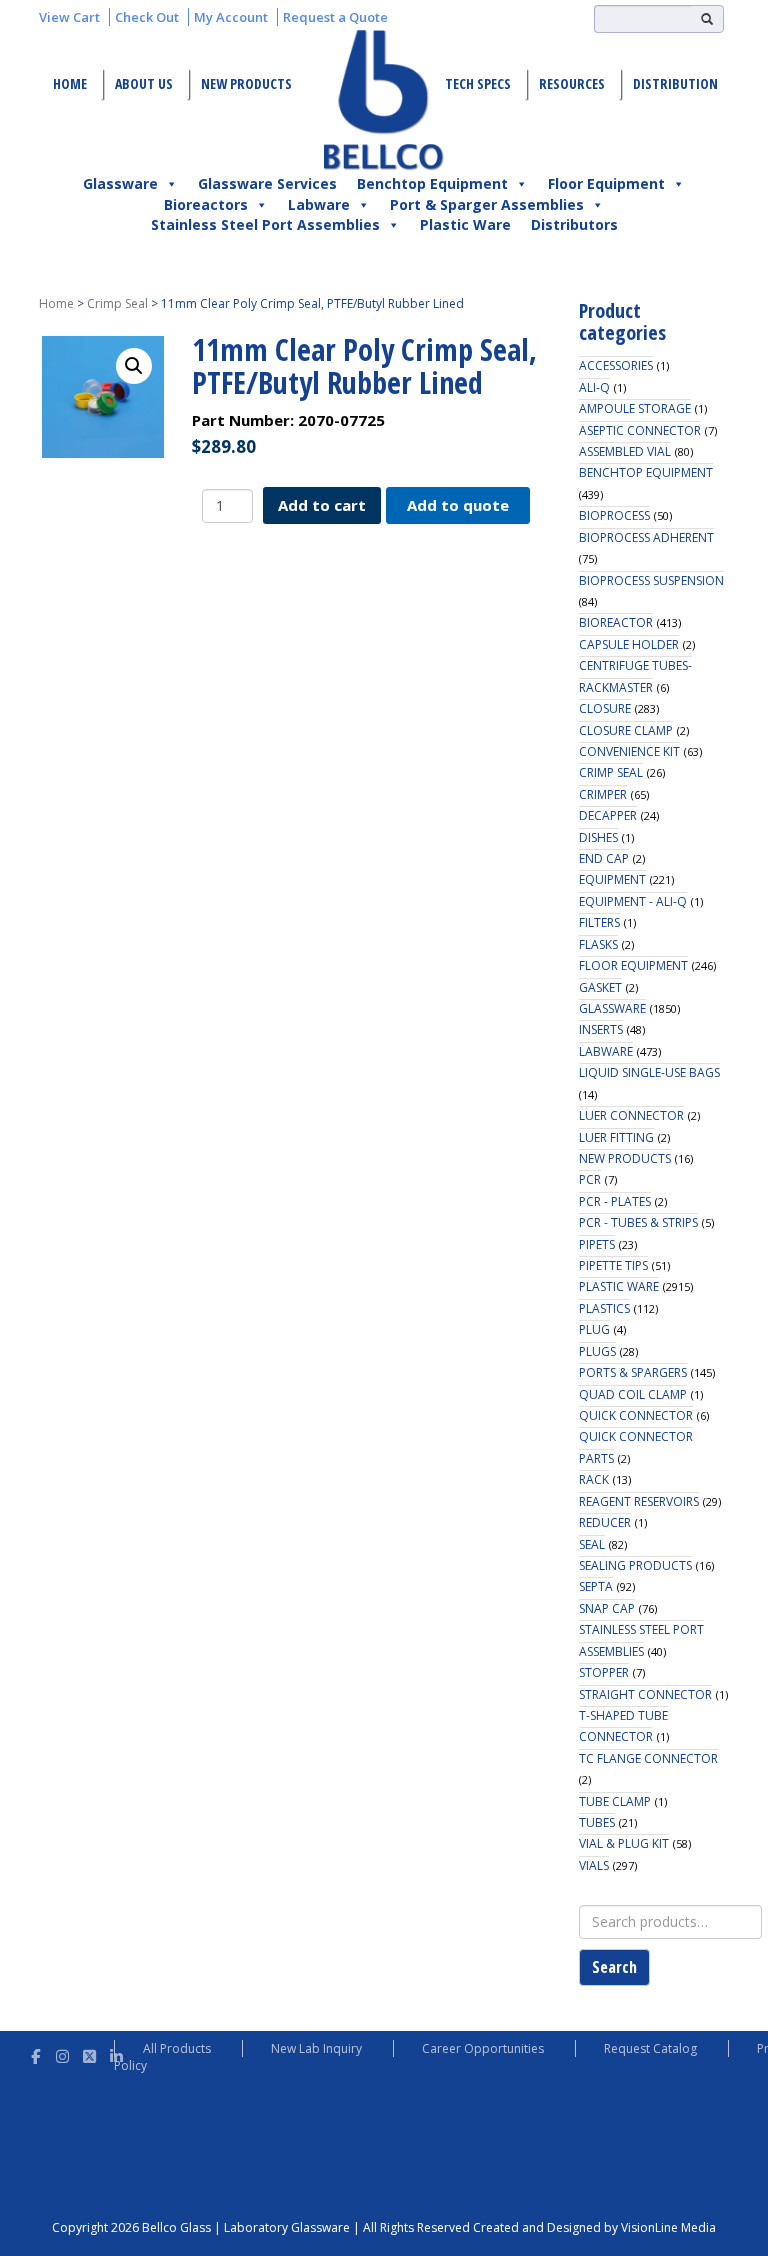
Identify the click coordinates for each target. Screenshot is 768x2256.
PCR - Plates (615, 1201)
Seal (592, 1544)
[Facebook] (35, 2053)
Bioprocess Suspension (651, 580)
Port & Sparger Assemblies (487, 204)
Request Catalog (650, 2048)
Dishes (598, 837)
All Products (177, 2048)
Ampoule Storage (635, 408)
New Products (246, 83)
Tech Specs (478, 83)
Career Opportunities (483, 2048)
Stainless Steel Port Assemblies (265, 224)
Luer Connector (631, 1115)
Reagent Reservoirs (639, 1501)
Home (70, 83)
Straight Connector (645, 1694)
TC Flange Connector (648, 1758)
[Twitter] (89, 2053)
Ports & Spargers (633, 1372)
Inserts (601, 1029)
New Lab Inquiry (316, 2048)
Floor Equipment (606, 183)
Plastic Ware (465, 224)
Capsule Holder (629, 644)
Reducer (605, 1522)
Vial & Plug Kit (624, 1843)
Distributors (574, 224)
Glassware (120, 183)
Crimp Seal (117, 303)
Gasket (600, 987)
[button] (134, 366)
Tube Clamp (615, 1801)
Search (614, 1967)
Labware (319, 204)
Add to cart (322, 505)
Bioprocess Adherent (646, 537)
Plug (594, 1329)
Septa (596, 1586)
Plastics (604, 1308)
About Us (144, 83)
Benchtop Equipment (432, 183)
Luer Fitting (616, 1137)
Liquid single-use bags (649, 1072)
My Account (231, 17)
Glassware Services (267, 183)
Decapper (608, 815)
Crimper (603, 794)
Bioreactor (616, 622)
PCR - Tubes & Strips (638, 1222)
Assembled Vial (625, 451)
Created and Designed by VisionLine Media (594, 2227)
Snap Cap (607, 1608)
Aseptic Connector (640, 430)
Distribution (675, 83)
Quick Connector (636, 1415)
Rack (594, 1479)
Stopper (604, 1672)
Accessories (616, 365)
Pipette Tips (613, 1265)
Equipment (612, 879)
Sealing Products (635, 1565)
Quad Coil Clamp (633, 1394)
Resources (572, 83)
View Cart (69, 17)
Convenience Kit (629, 751)
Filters (599, 922)
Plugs (597, 1351)
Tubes (597, 1822)
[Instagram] (62, 2053)
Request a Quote (335, 17)
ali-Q (594, 387)
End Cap (604, 858)
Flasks (598, 944)
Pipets (597, 1244)
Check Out (147, 17)
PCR (590, 1179)
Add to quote (458, 505)
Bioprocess (614, 515)
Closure (605, 708)
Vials (594, 1865)
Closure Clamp (626, 730)
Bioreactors (206, 204)
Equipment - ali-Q (633, 901)
